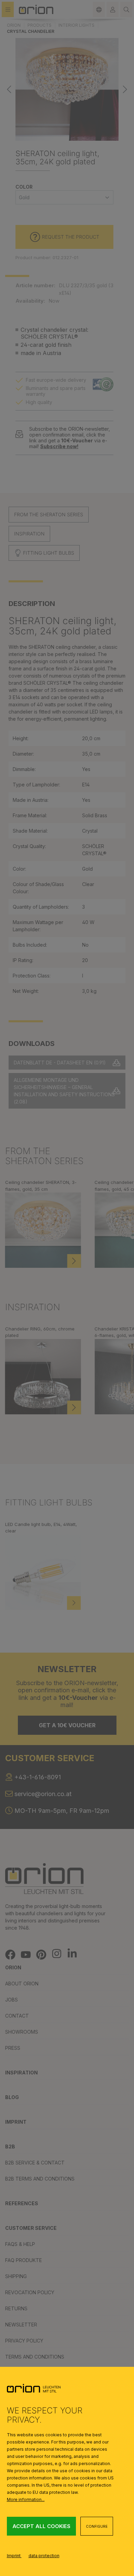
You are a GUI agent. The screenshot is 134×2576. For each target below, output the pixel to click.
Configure (97, 2526)
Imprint (14, 2556)
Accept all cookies (41, 2526)
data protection (44, 2556)
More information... (26, 2499)
